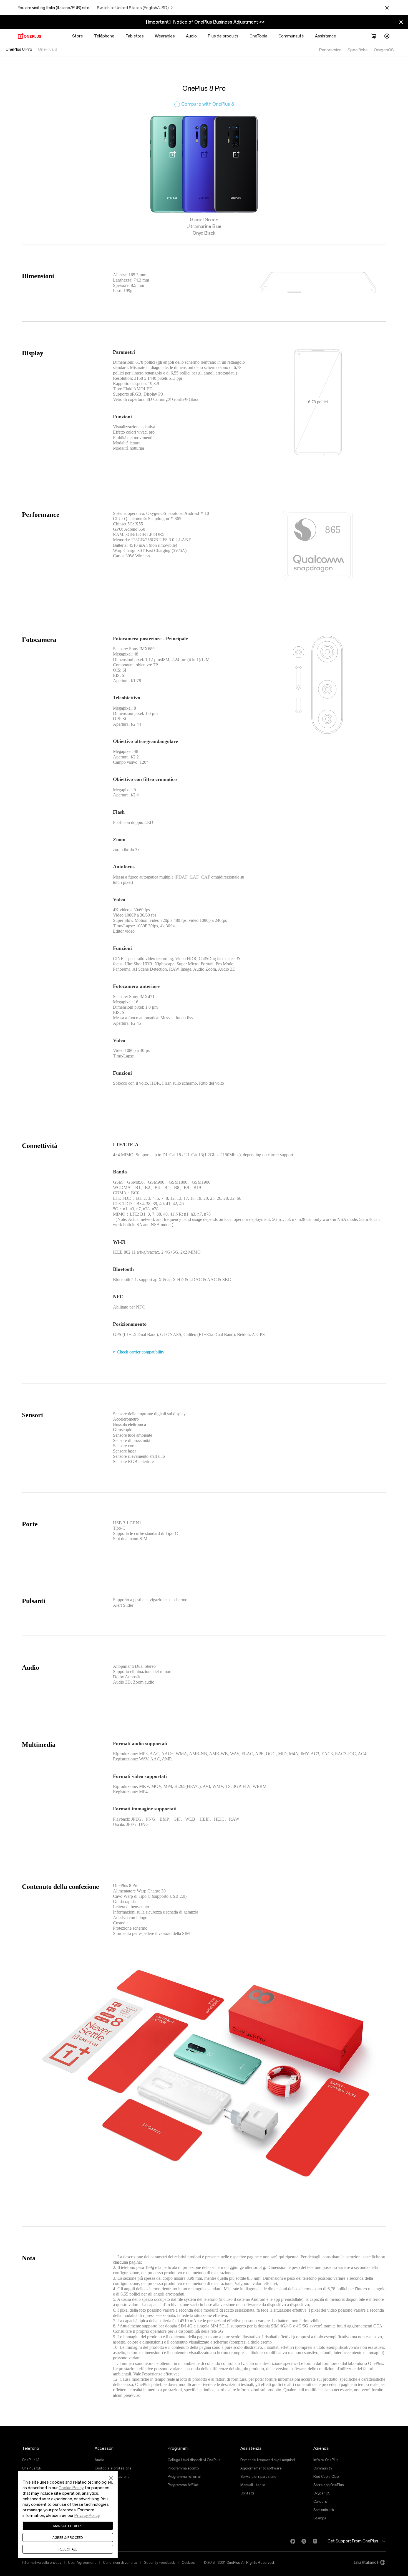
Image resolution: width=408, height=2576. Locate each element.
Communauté (291, 36)
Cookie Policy (71, 2488)
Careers (320, 2502)
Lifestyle (102, 2493)
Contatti (247, 2493)
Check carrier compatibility (141, 1352)
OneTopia (258, 36)
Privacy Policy (87, 2516)
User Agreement (82, 2563)
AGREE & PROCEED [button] (68, 2537)
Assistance (326, 36)
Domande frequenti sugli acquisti (268, 2460)
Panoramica (330, 50)
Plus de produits (223, 36)
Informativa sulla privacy (41, 2563)
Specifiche (358, 50)
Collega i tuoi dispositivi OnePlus (194, 2460)
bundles (101, 2485)
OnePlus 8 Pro (19, 50)
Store (78, 36)
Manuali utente (253, 2485)
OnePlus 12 (31, 2460)
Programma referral (184, 2477)
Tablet (100, 2502)
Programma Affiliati (184, 2485)
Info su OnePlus (326, 2460)
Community (323, 2468)
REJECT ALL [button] (68, 2549)
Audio (191, 36)
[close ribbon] (401, 22)
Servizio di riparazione (258, 2477)
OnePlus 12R (32, 2468)
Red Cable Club (326, 2477)
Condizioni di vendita (120, 2563)
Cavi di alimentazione (112, 2477)
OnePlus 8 (48, 50)
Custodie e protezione (113, 2468)
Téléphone (104, 36)
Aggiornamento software (261, 2468)
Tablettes (135, 36)
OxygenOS (384, 50)
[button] (111, 2478)
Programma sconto (183, 2468)
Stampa (320, 2518)
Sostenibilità (324, 2510)
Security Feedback (159, 2563)
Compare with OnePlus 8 (205, 104)
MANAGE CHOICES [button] (68, 2526)
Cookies (188, 2563)
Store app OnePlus (328, 2485)
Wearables (165, 36)
